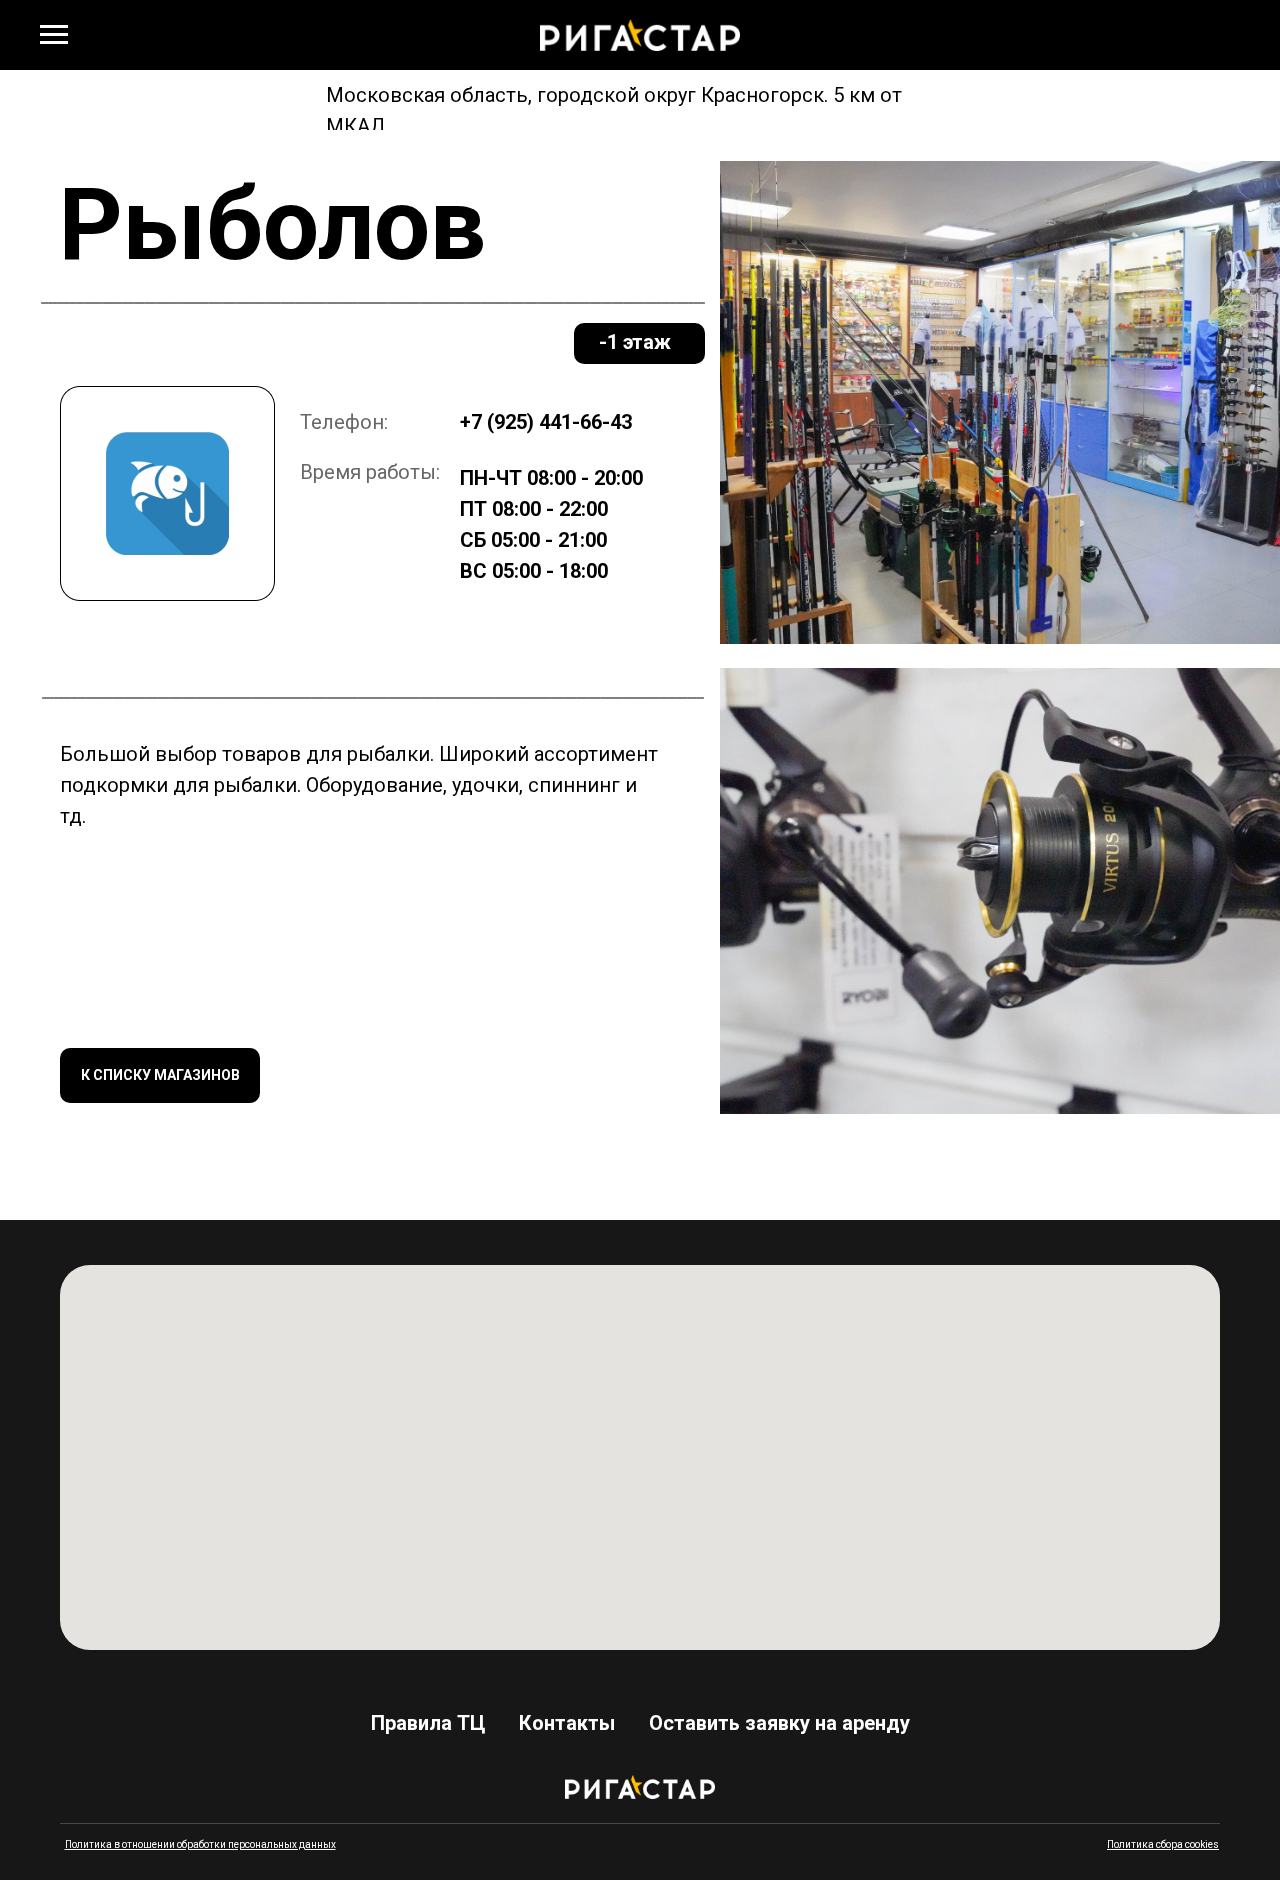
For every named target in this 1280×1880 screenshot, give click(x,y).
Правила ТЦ (428, 1723)
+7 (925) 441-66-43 (546, 422)
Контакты (567, 1723)
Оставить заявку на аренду (779, 1723)
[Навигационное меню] (54, 35)
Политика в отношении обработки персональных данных (200, 1844)
